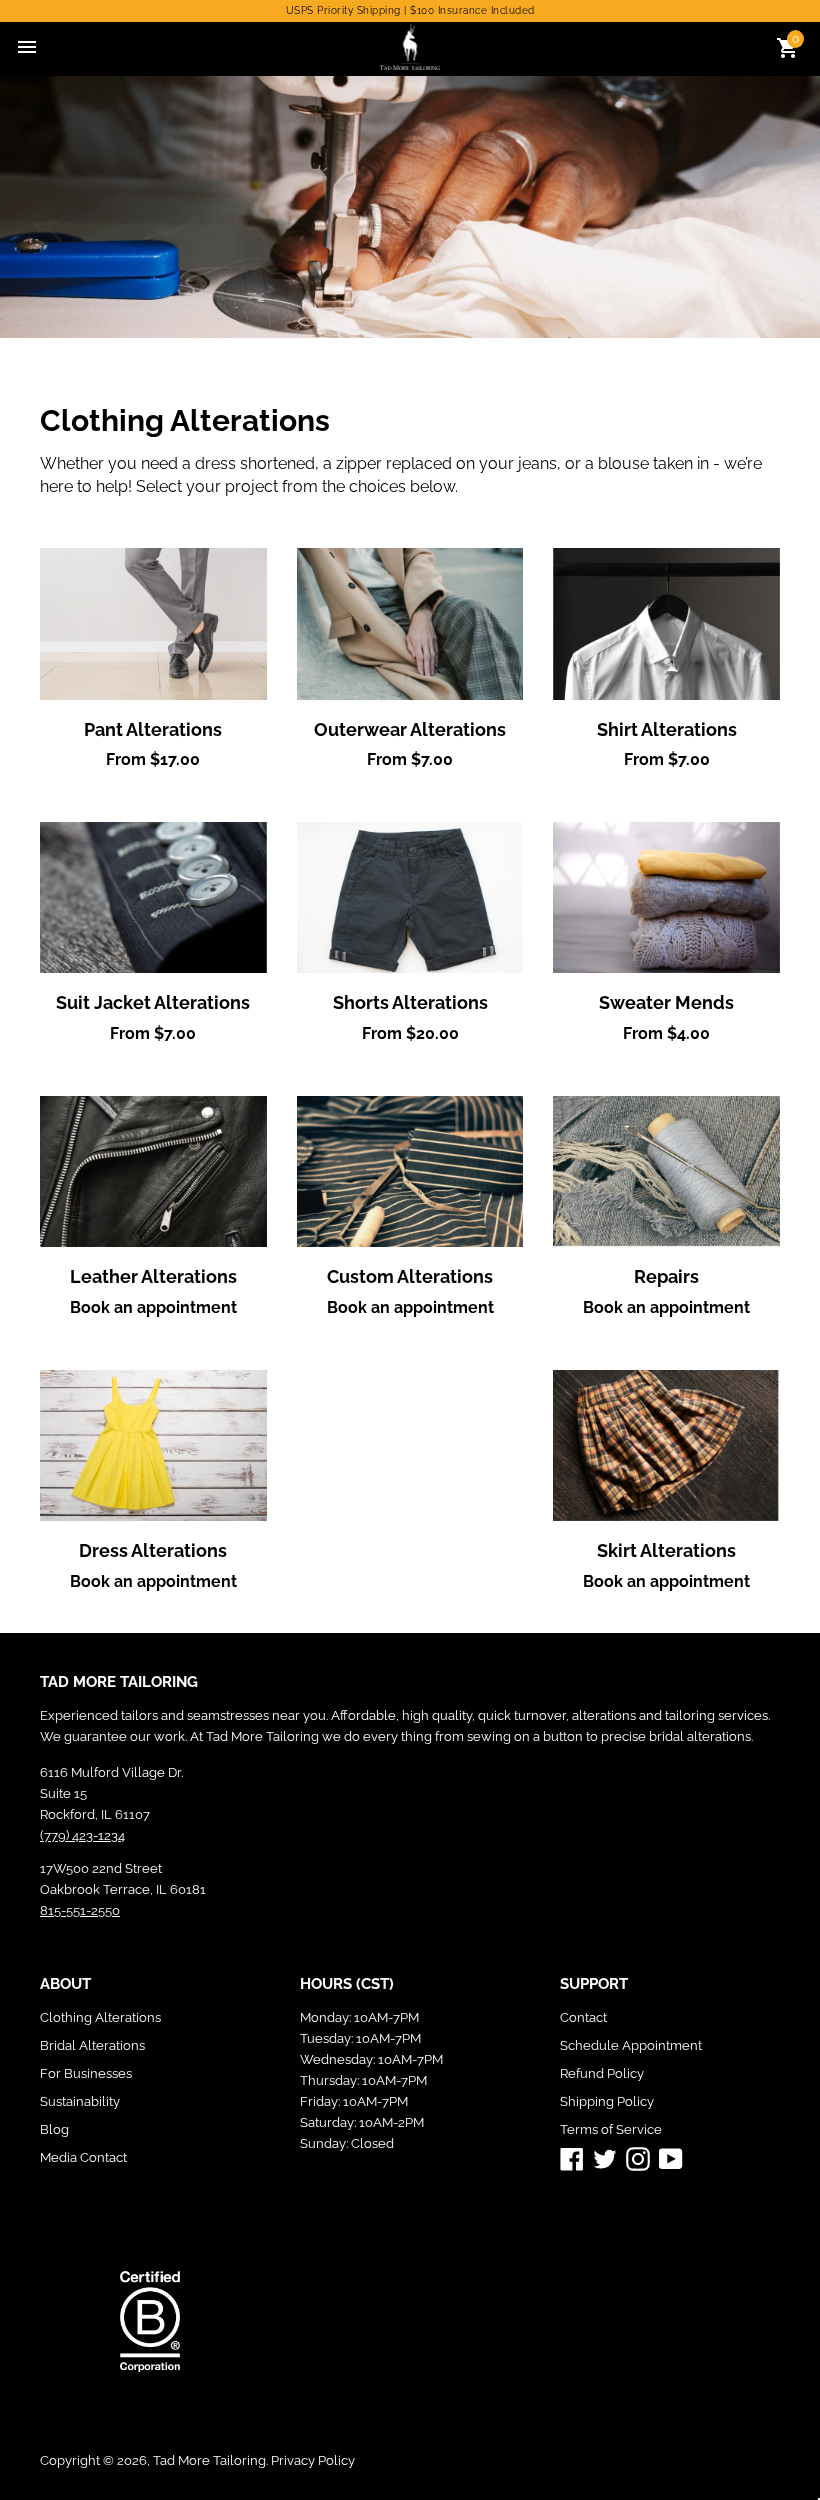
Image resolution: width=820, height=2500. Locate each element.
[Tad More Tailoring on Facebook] (572, 2158)
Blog (54, 2129)
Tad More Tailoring (209, 2460)
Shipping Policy (607, 2101)
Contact (583, 2017)
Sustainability (80, 2101)
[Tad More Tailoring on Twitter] (605, 2158)
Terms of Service (611, 2129)
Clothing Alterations (100, 2017)
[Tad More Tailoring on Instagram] (638, 2158)
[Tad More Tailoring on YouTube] (671, 2158)
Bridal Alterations (92, 2045)
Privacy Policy (313, 2460)
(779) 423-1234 (82, 1835)
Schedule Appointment (631, 2045)
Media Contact (83, 2157)
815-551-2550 (80, 1910)
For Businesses (86, 2073)
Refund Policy (602, 2073)
